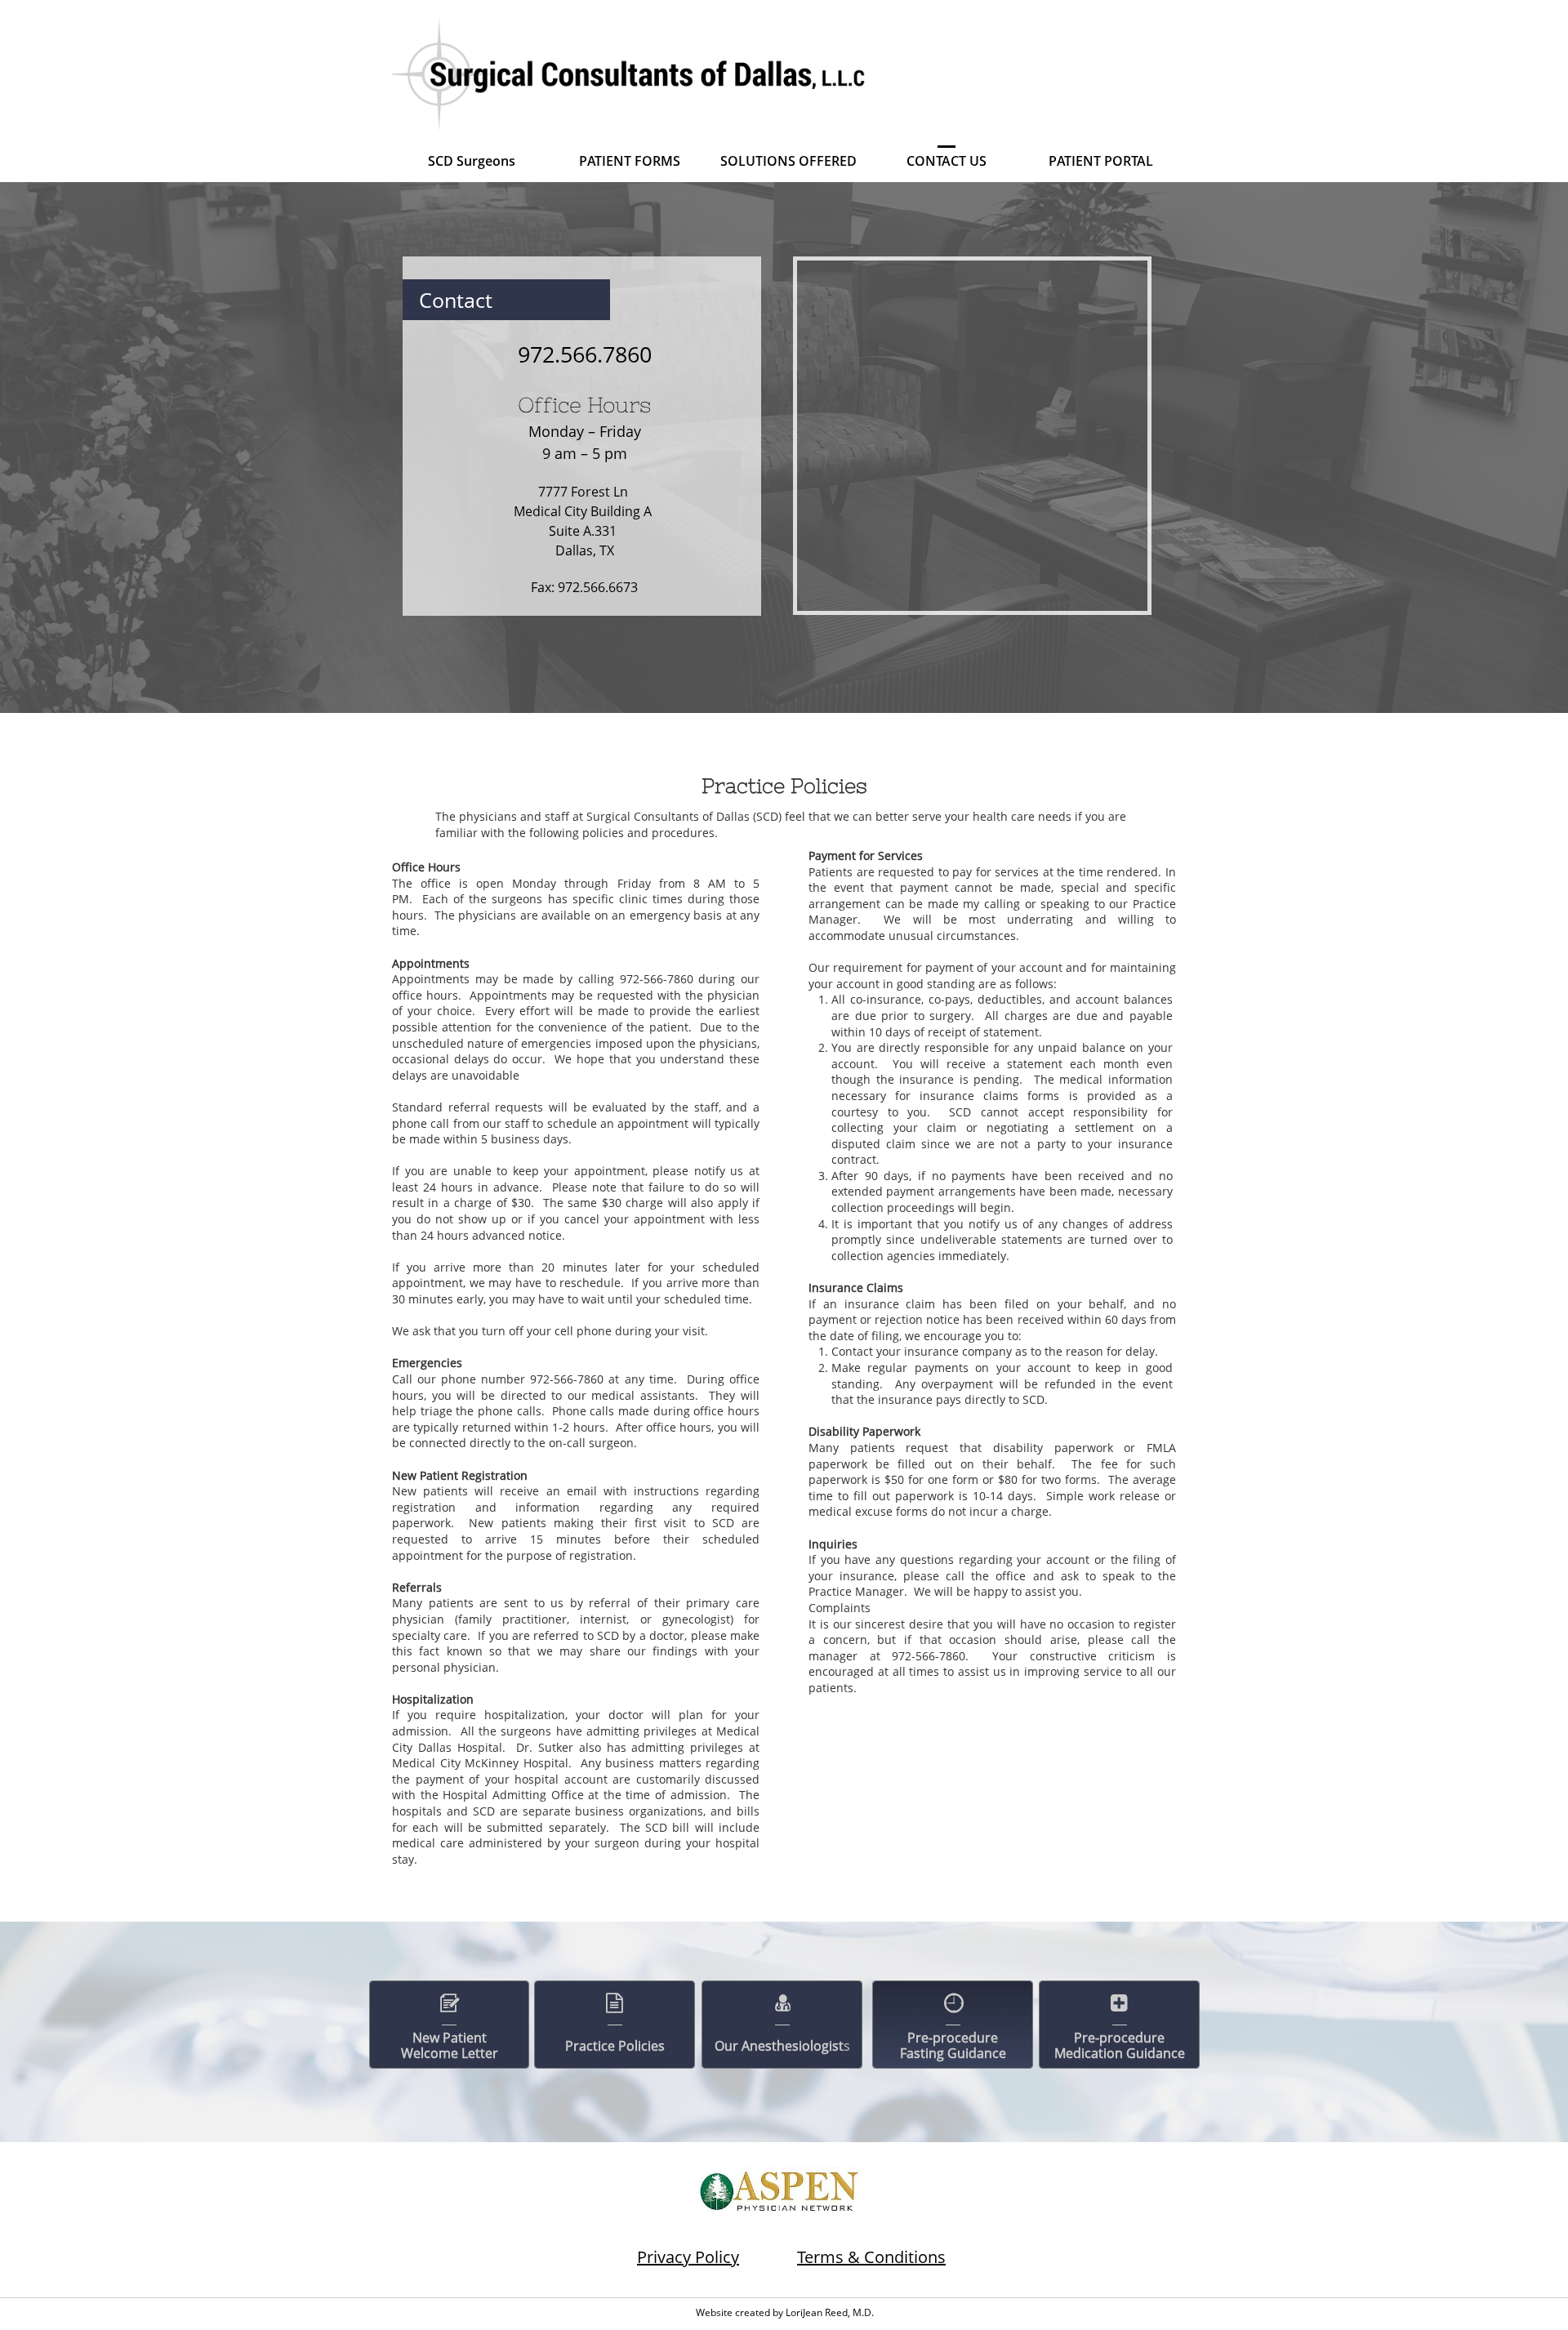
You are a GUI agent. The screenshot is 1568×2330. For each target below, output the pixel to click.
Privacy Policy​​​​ (688, 2257)
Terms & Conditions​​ (871, 2257)
